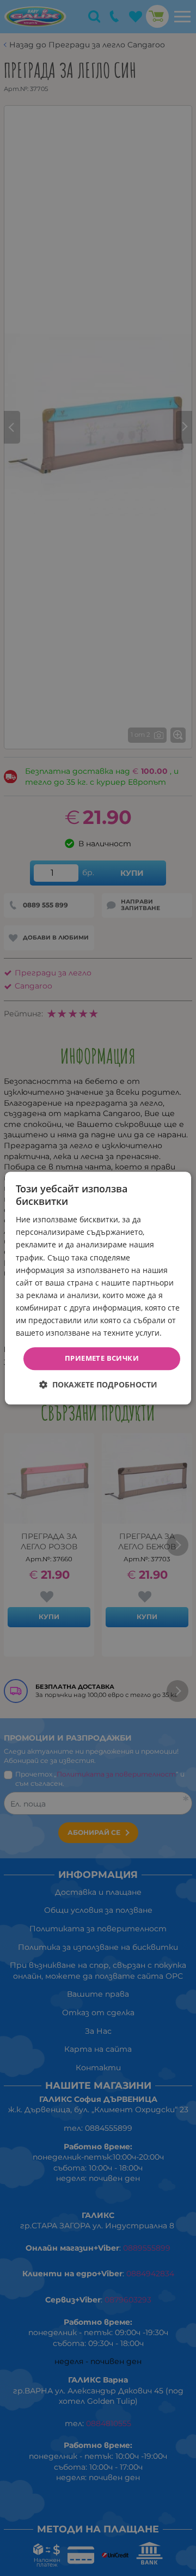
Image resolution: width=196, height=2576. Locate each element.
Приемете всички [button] (102, 1359)
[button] (98, 1384)
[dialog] (98, 1288)
